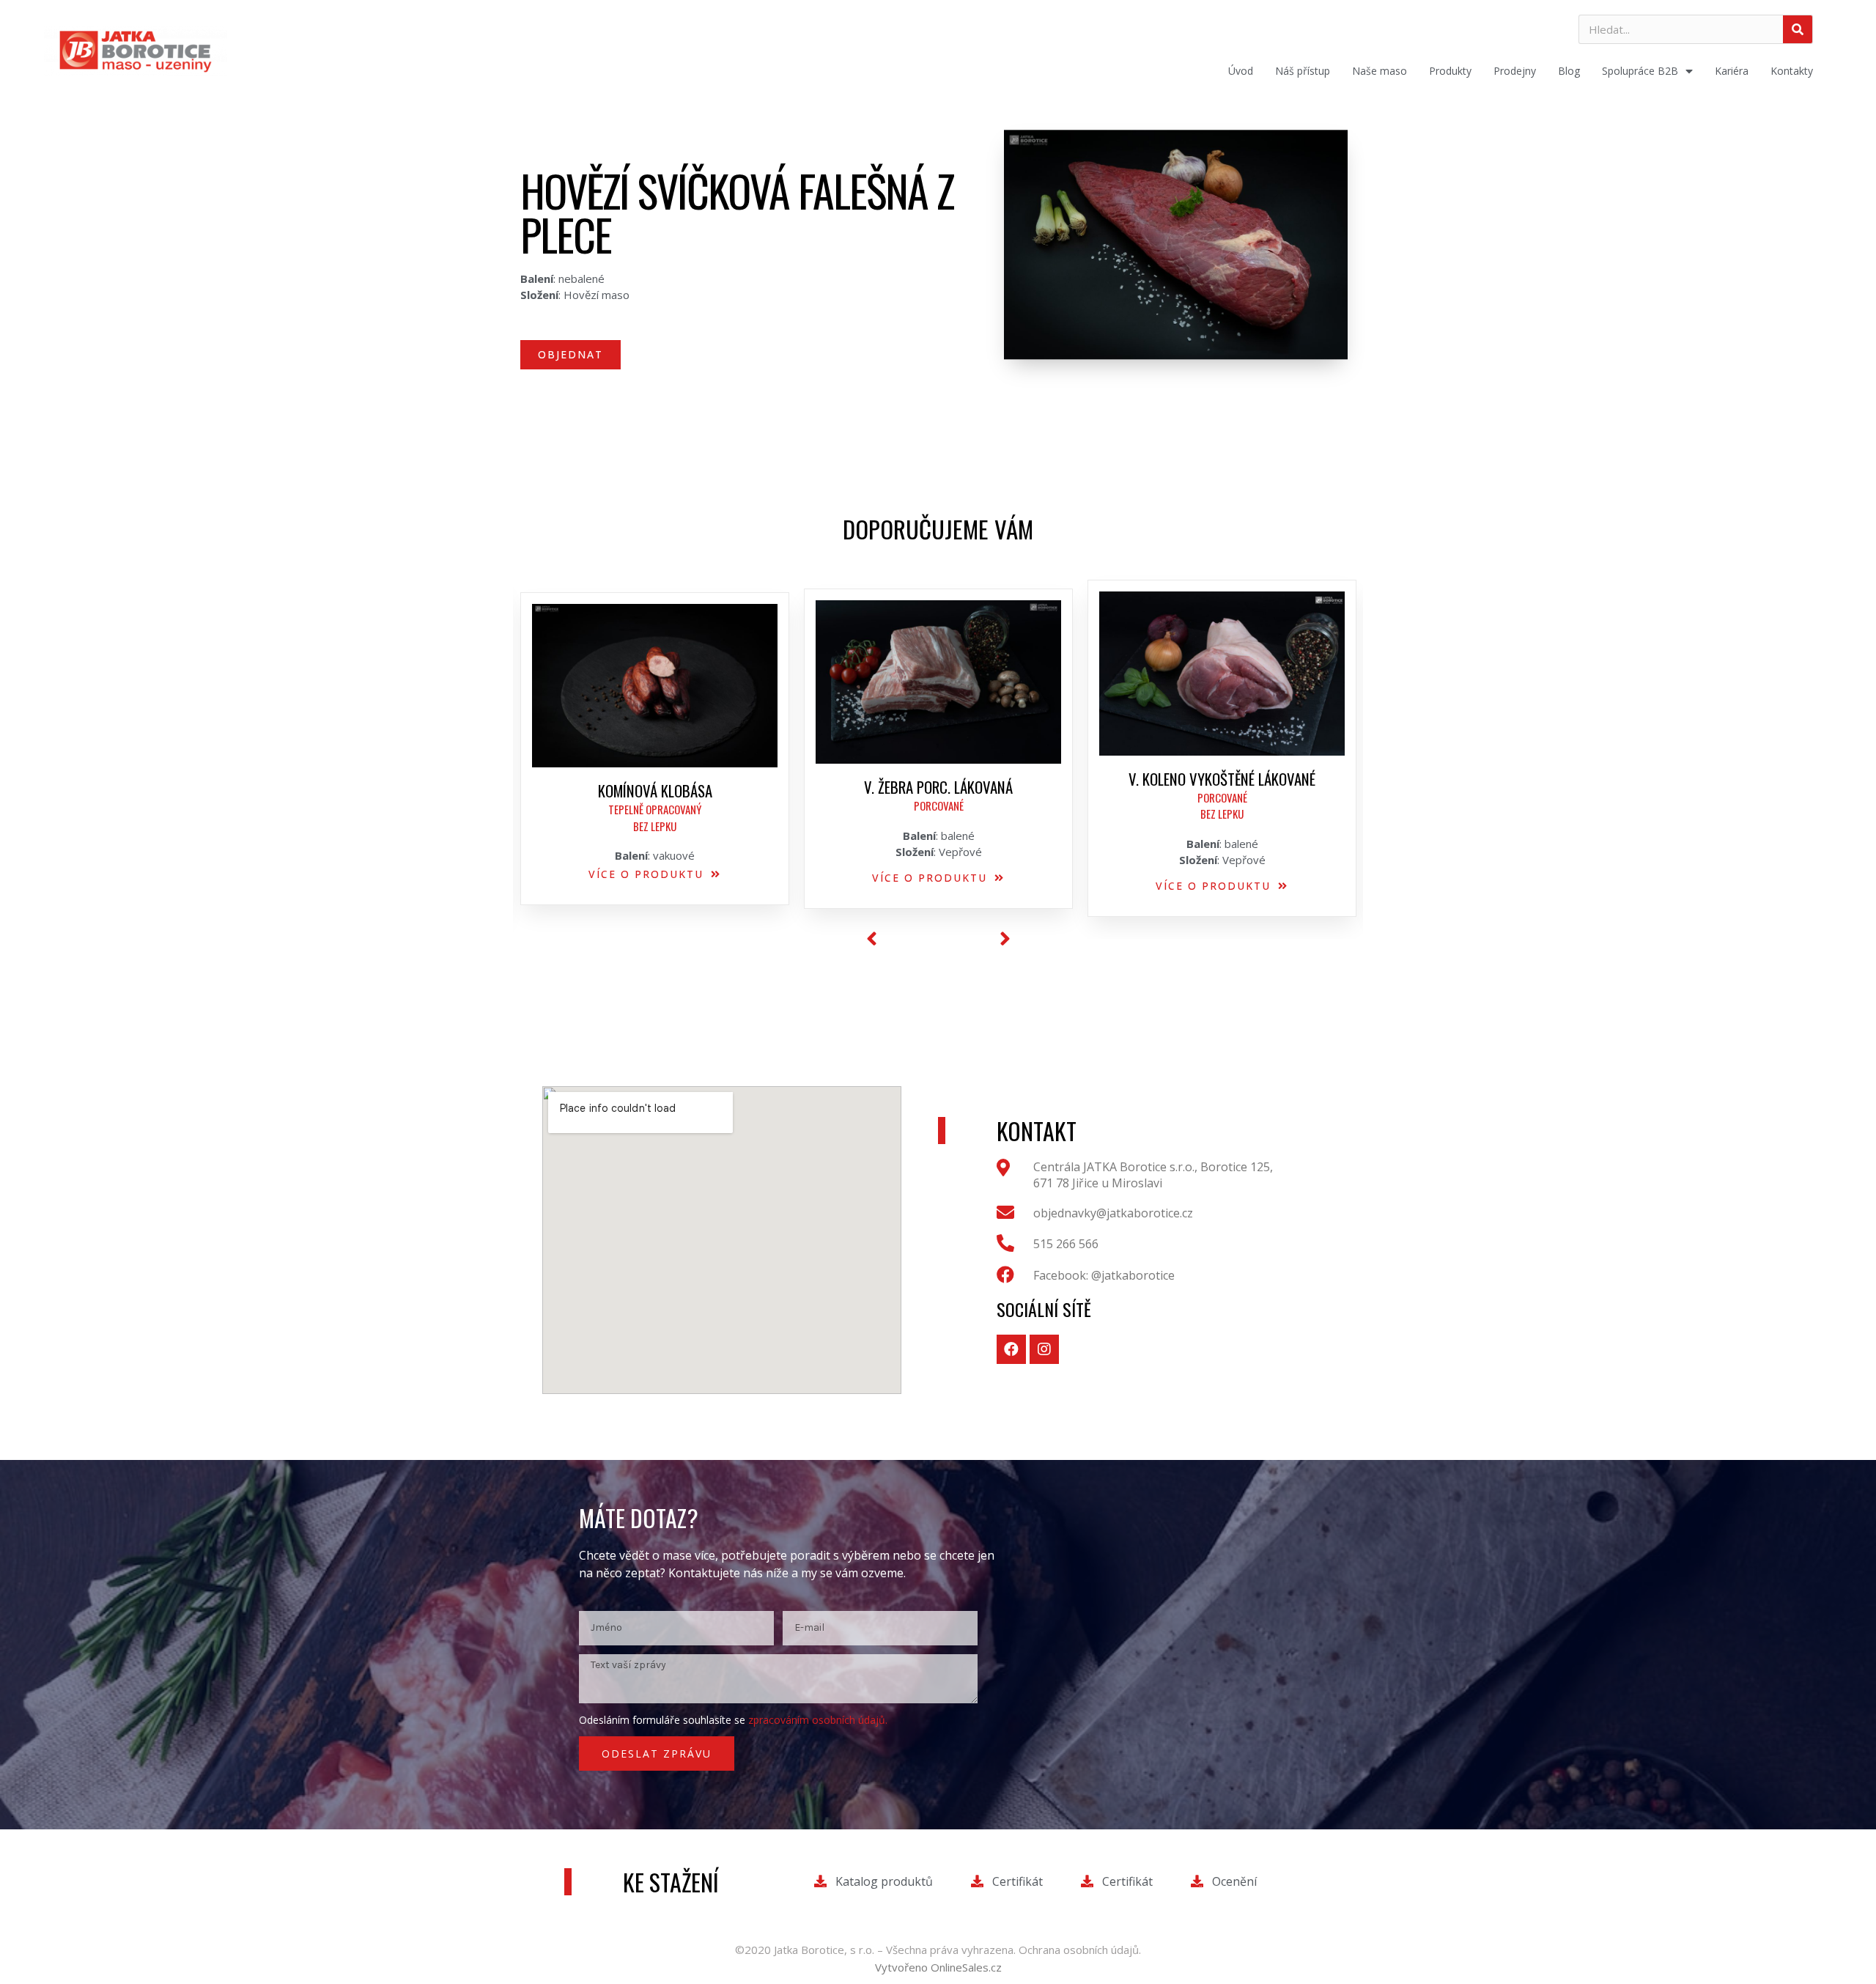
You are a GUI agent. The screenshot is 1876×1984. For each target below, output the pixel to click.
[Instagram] (1044, 1349)
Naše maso (1380, 71)
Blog (1569, 71)
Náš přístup (1303, 71)
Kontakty (1792, 71)
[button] (570, 355)
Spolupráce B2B (1640, 71)
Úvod (1241, 71)
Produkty (1450, 71)
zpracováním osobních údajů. (818, 1720)
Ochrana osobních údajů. (1080, 1950)
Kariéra (1732, 71)
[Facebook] (1011, 1349)
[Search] (1798, 29)
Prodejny (1515, 71)
